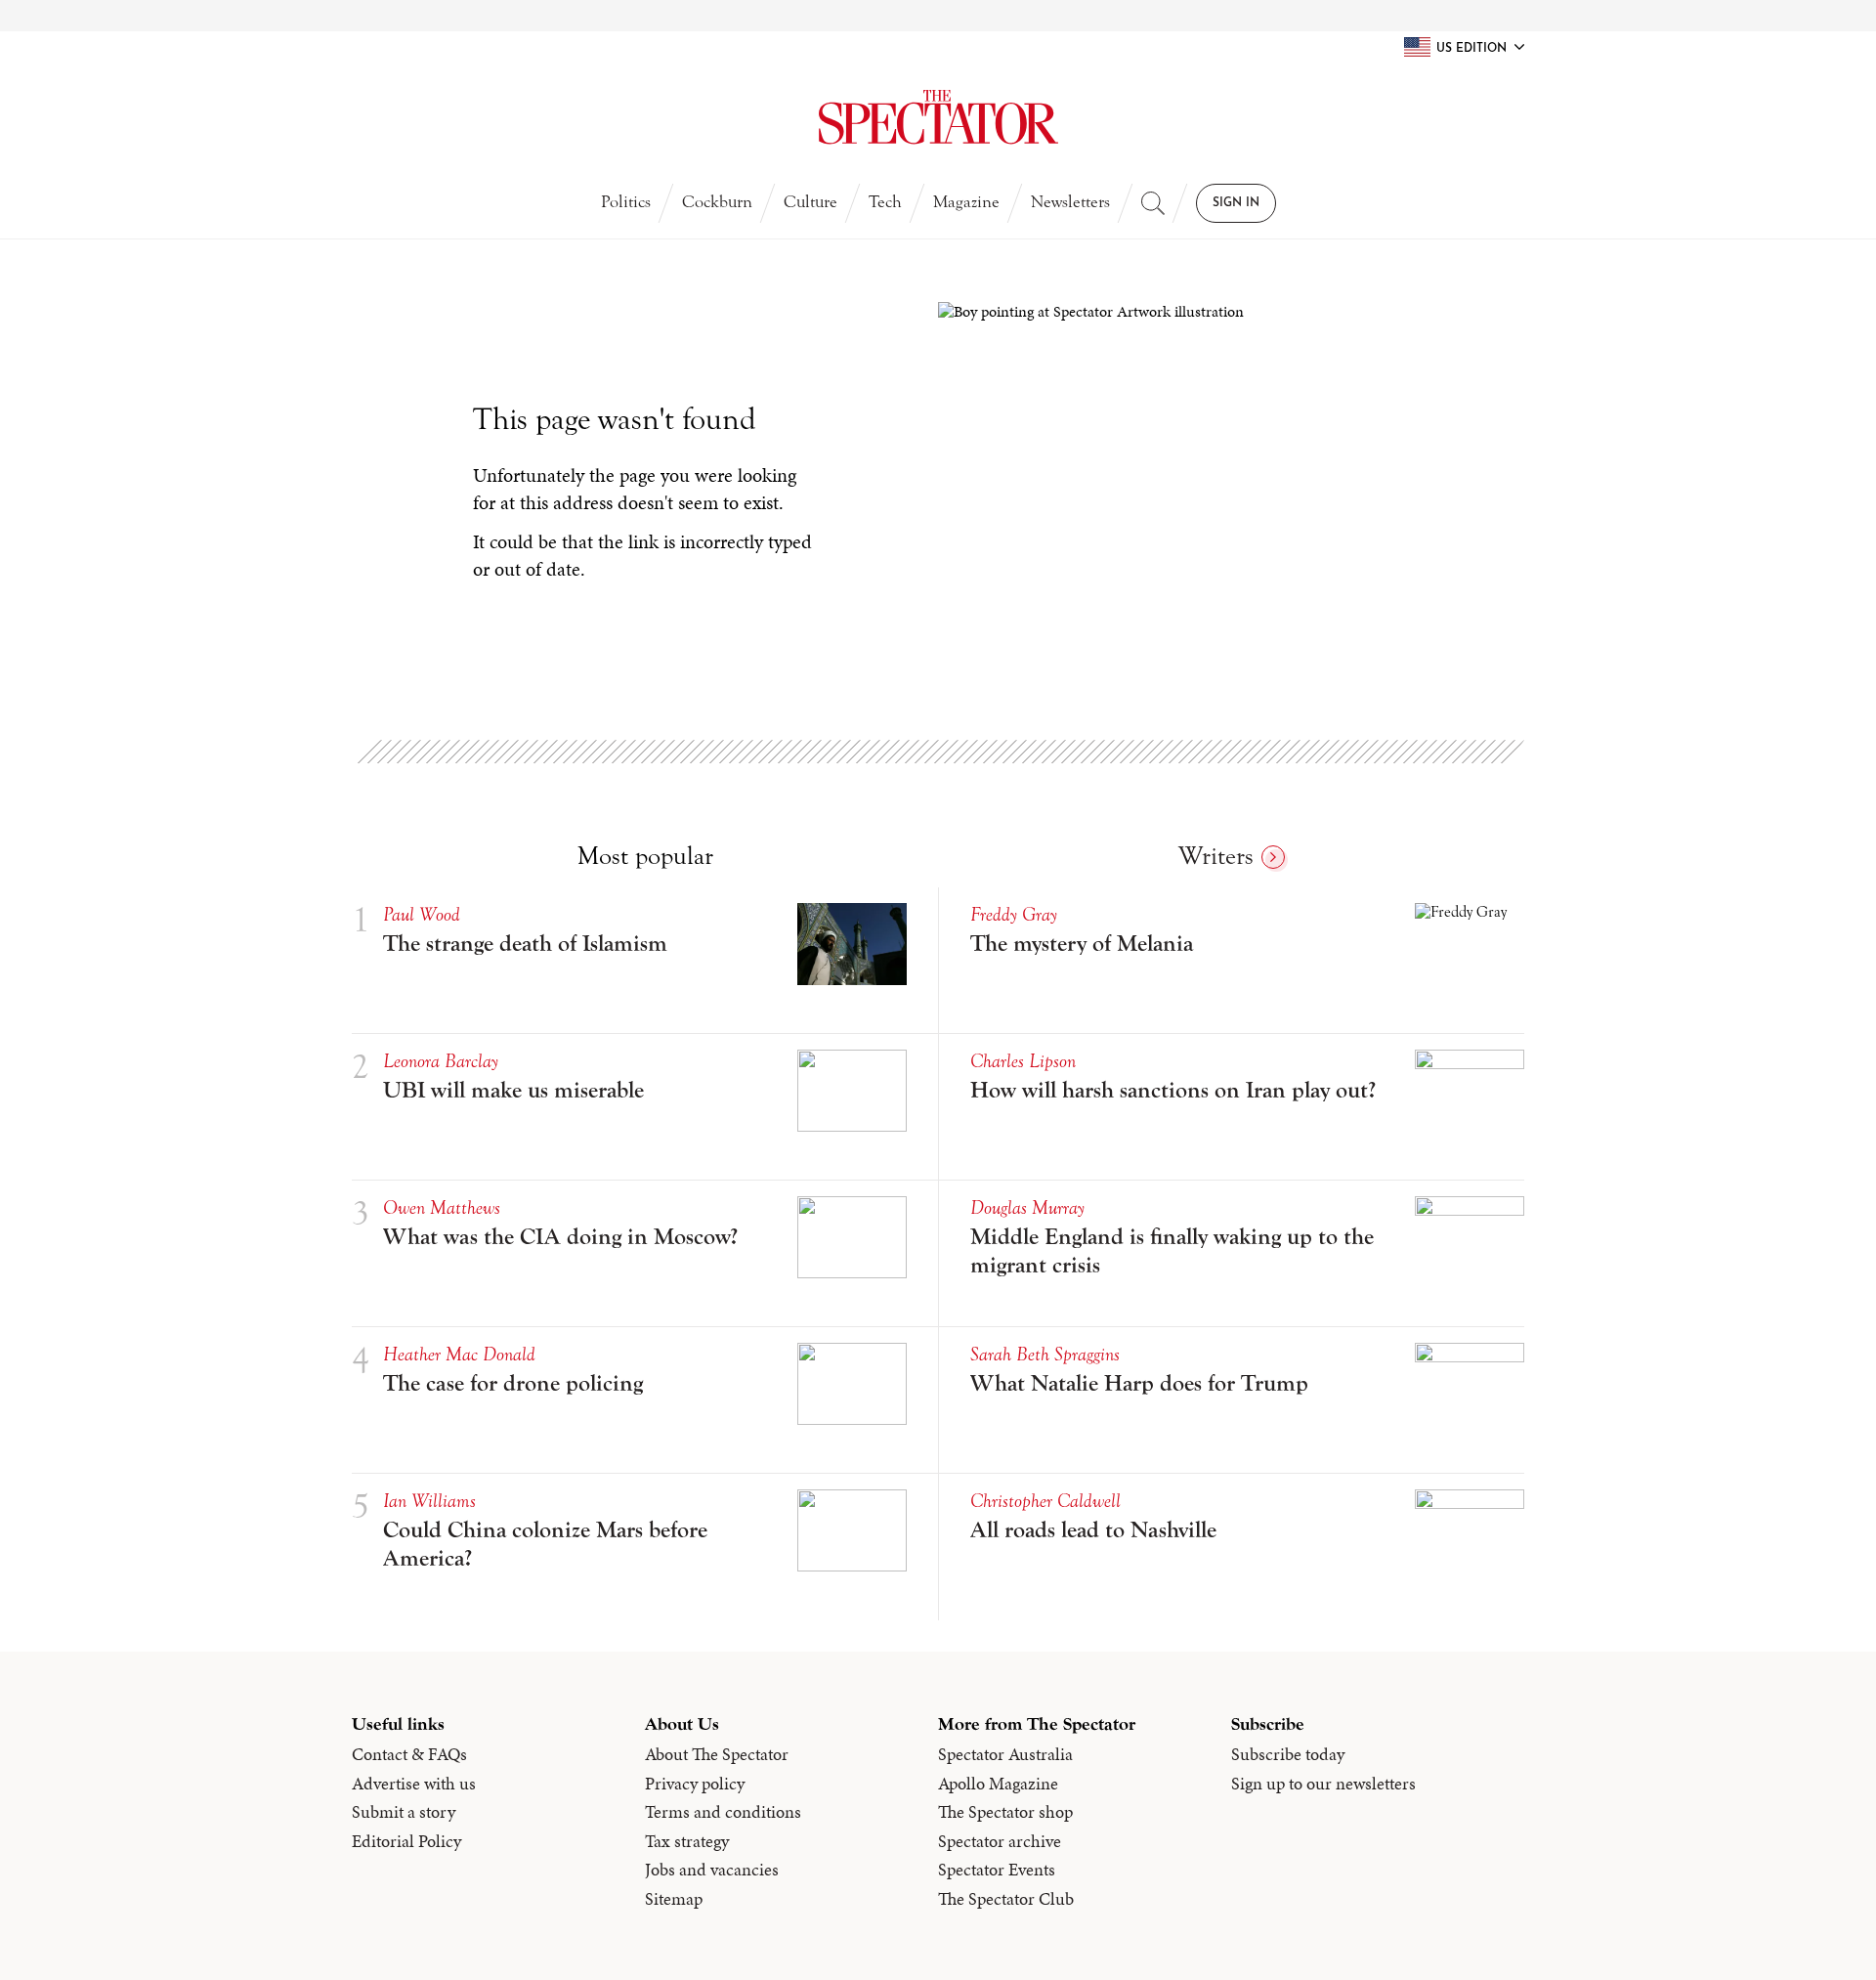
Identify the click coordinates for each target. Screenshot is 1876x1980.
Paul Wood (422, 914)
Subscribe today (1288, 1754)
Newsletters (1070, 202)
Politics (626, 202)
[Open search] (1153, 203)
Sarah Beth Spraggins (1045, 1354)
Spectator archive (1000, 1841)
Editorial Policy (406, 1841)
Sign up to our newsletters (1323, 1784)
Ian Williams (429, 1501)
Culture (810, 202)
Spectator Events (997, 1870)
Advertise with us (414, 1784)
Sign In (1236, 203)
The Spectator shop (1005, 1812)
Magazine (966, 202)
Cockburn (717, 202)
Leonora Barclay (441, 1061)
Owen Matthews (442, 1207)
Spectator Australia (1005, 1754)
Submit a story (404, 1812)
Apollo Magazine (998, 1784)
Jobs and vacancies (712, 1870)
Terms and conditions (723, 1812)
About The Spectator (717, 1754)
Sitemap (674, 1899)
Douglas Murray (1027, 1207)
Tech (885, 202)
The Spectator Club (1006, 1899)
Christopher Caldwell (1045, 1501)
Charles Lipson (1023, 1061)
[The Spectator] (938, 117)
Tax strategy (687, 1841)
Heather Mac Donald (459, 1354)
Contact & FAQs (409, 1754)
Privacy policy (695, 1784)
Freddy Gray (1014, 914)
